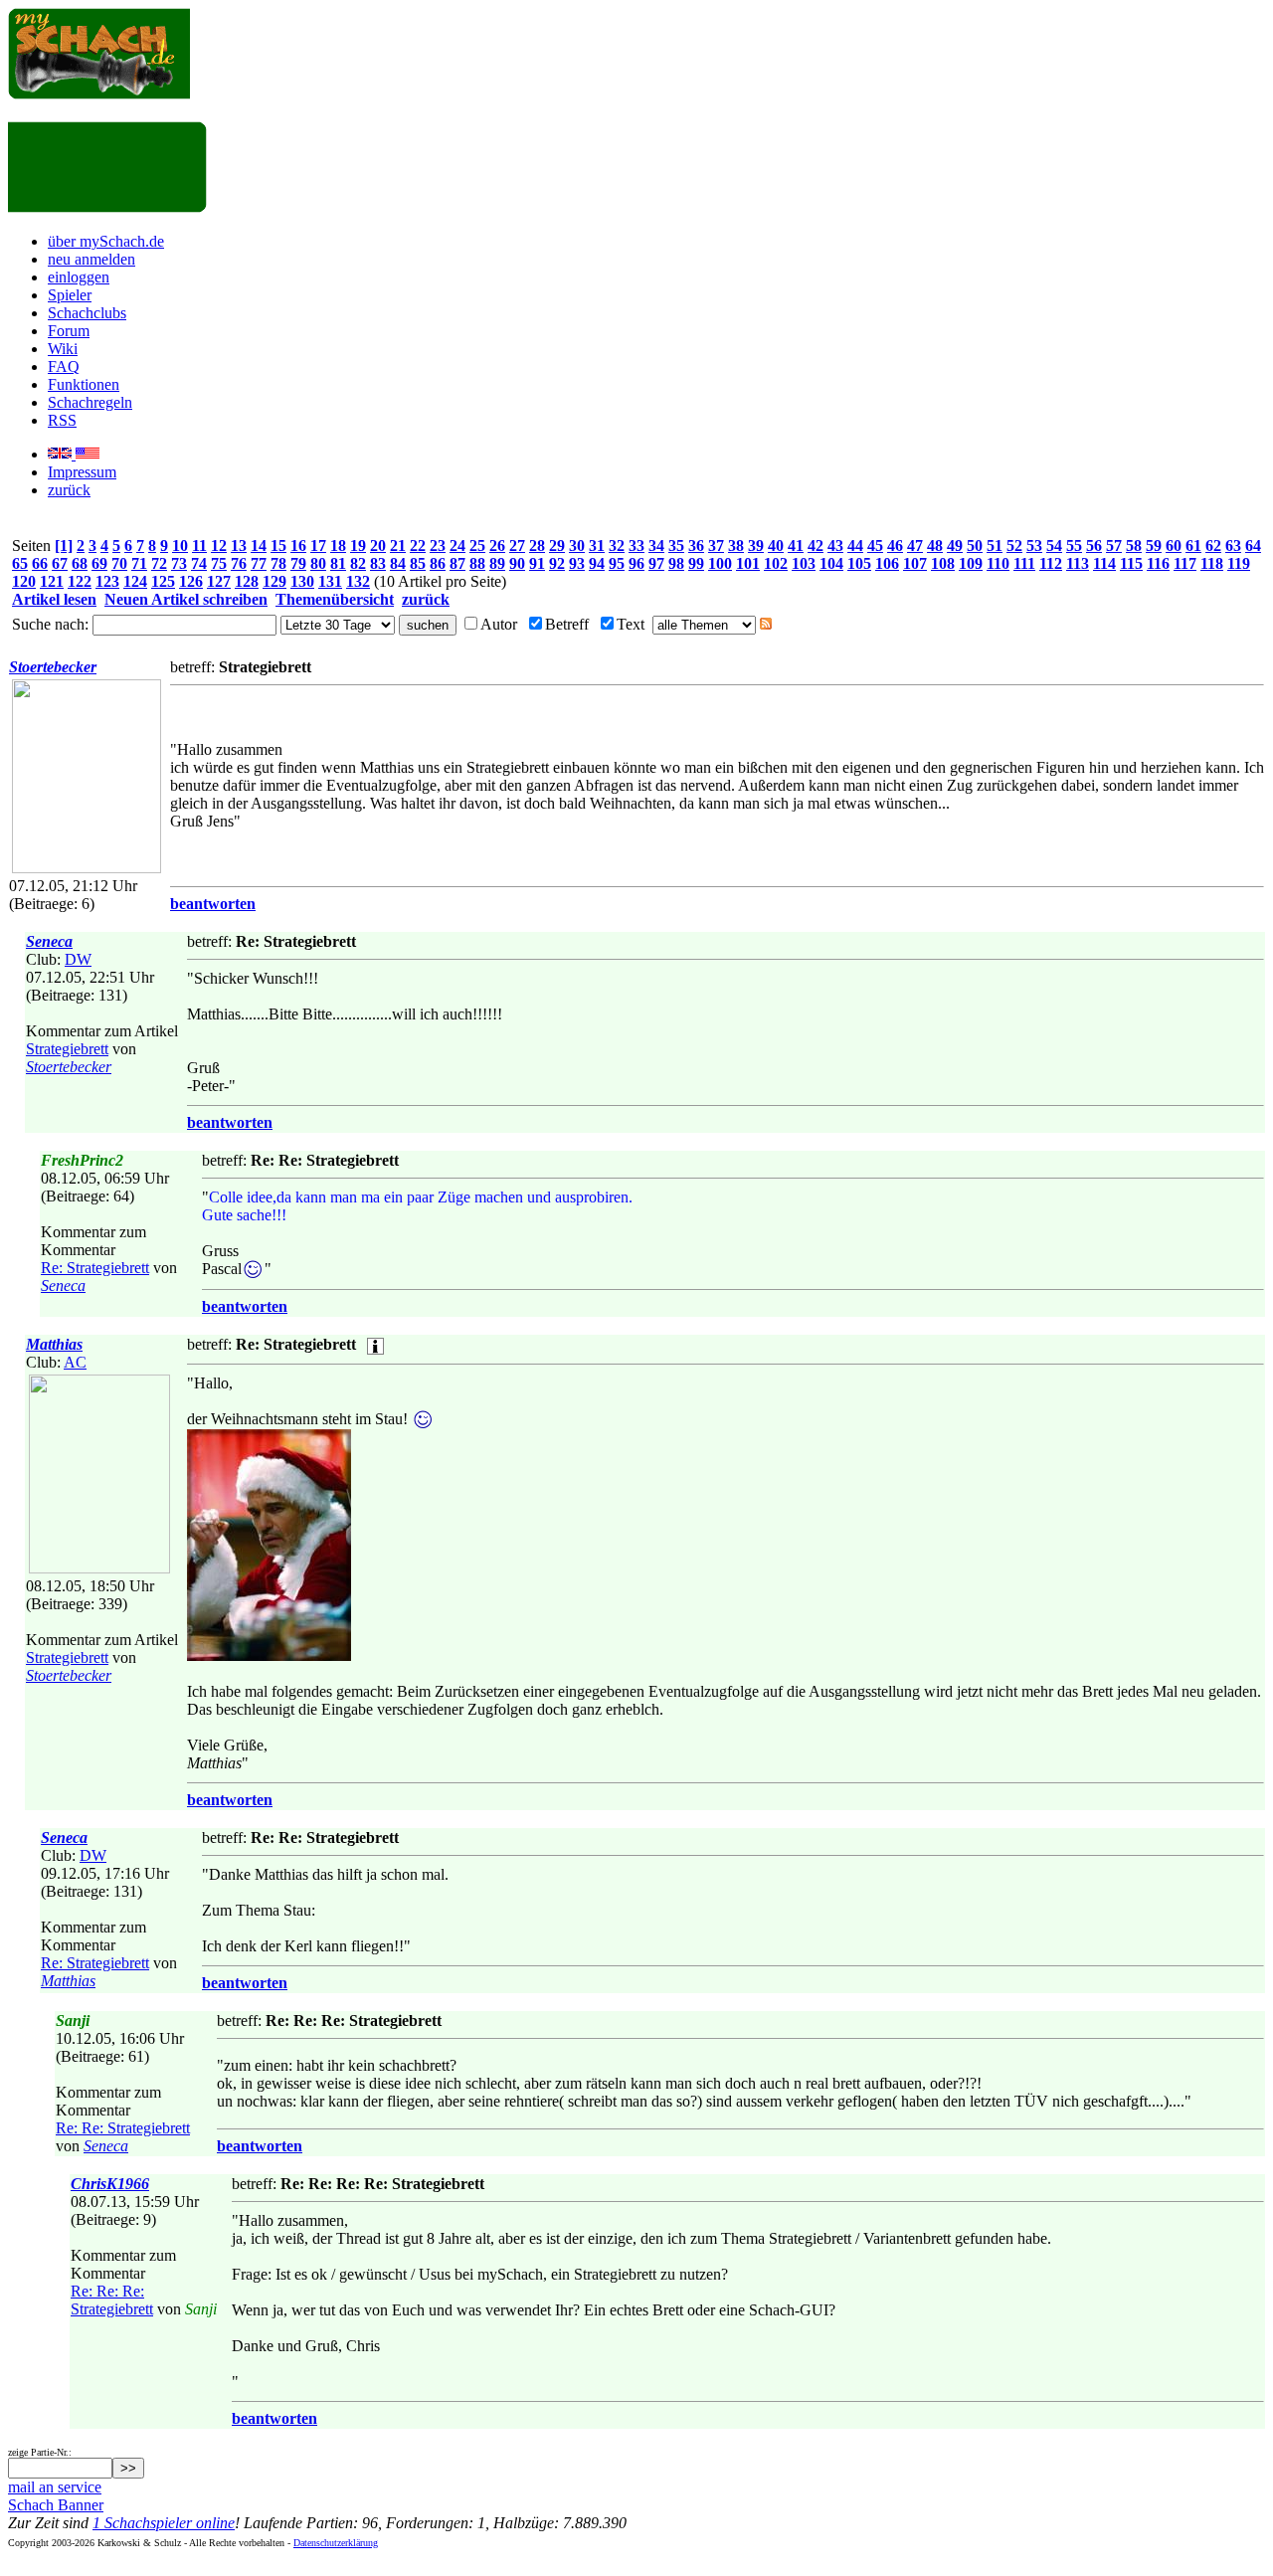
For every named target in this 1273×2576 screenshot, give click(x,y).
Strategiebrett (67, 1049)
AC (75, 1362)
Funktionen (84, 384)
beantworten (213, 904)
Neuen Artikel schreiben (186, 599)
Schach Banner (56, 2505)
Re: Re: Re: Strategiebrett (112, 2300)
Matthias (54, 1344)
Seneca (49, 941)
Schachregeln (90, 402)
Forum (69, 331)
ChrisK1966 (110, 2184)
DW (78, 959)
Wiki (63, 349)
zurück (69, 490)
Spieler (70, 295)
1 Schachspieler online (164, 2523)
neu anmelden (91, 259)
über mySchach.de (106, 241)
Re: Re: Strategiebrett (123, 2128)
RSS (62, 420)
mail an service (55, 2487)
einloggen (79, 277)
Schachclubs (87, 313)
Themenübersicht (335, 599)
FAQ (64, 367)
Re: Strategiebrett (95, 1268)
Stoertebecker (53, 667)
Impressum (82, 472)
